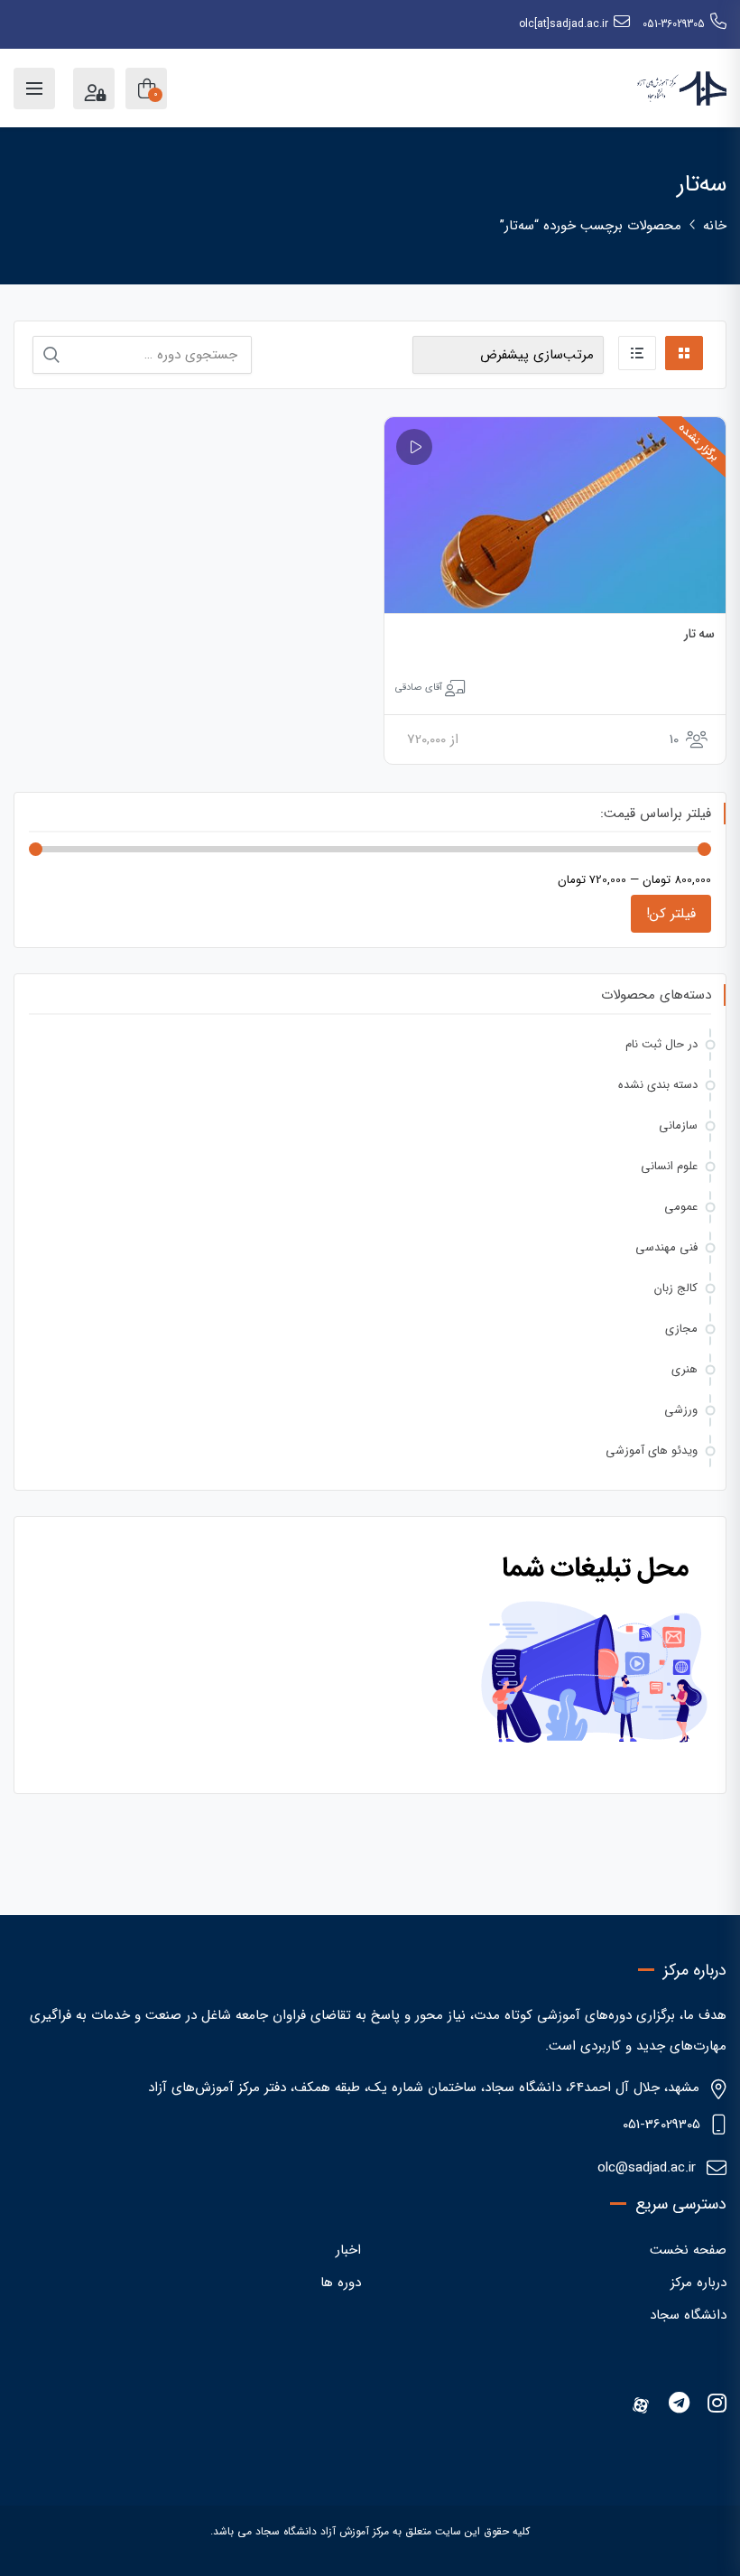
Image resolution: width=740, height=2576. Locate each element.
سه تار (700, 634)
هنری (684, 1369)
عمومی (681, 1207)
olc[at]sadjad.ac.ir (564, 24)
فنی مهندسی (666, 1247)
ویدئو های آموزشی (652, 1451)
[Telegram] (679, 2405)
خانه (715, 226)
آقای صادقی (419, 688)
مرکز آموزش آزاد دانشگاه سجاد (322, 2531)
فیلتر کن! (671, 914)
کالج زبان (676, 1288)
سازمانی (678, 1125)
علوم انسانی (669, 1166)
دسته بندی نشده (658, 1085)
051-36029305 (674, 24)
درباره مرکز (698, 2283)
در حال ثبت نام (661, 1044)
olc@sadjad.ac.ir (647, 2168)
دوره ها (341, 2283)
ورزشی (681, 1410)
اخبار (348, 2250)
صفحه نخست (688, 2250)
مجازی (681, 1329)
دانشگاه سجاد (688, 2315)
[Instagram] (717, 2405)
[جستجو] (51, 355)
